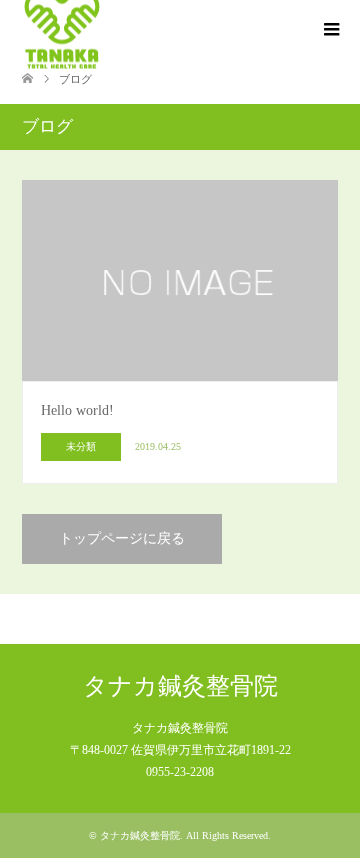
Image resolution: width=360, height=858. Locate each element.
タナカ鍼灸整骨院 (180, 686)
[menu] (330, 30)
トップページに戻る (122, 538)
